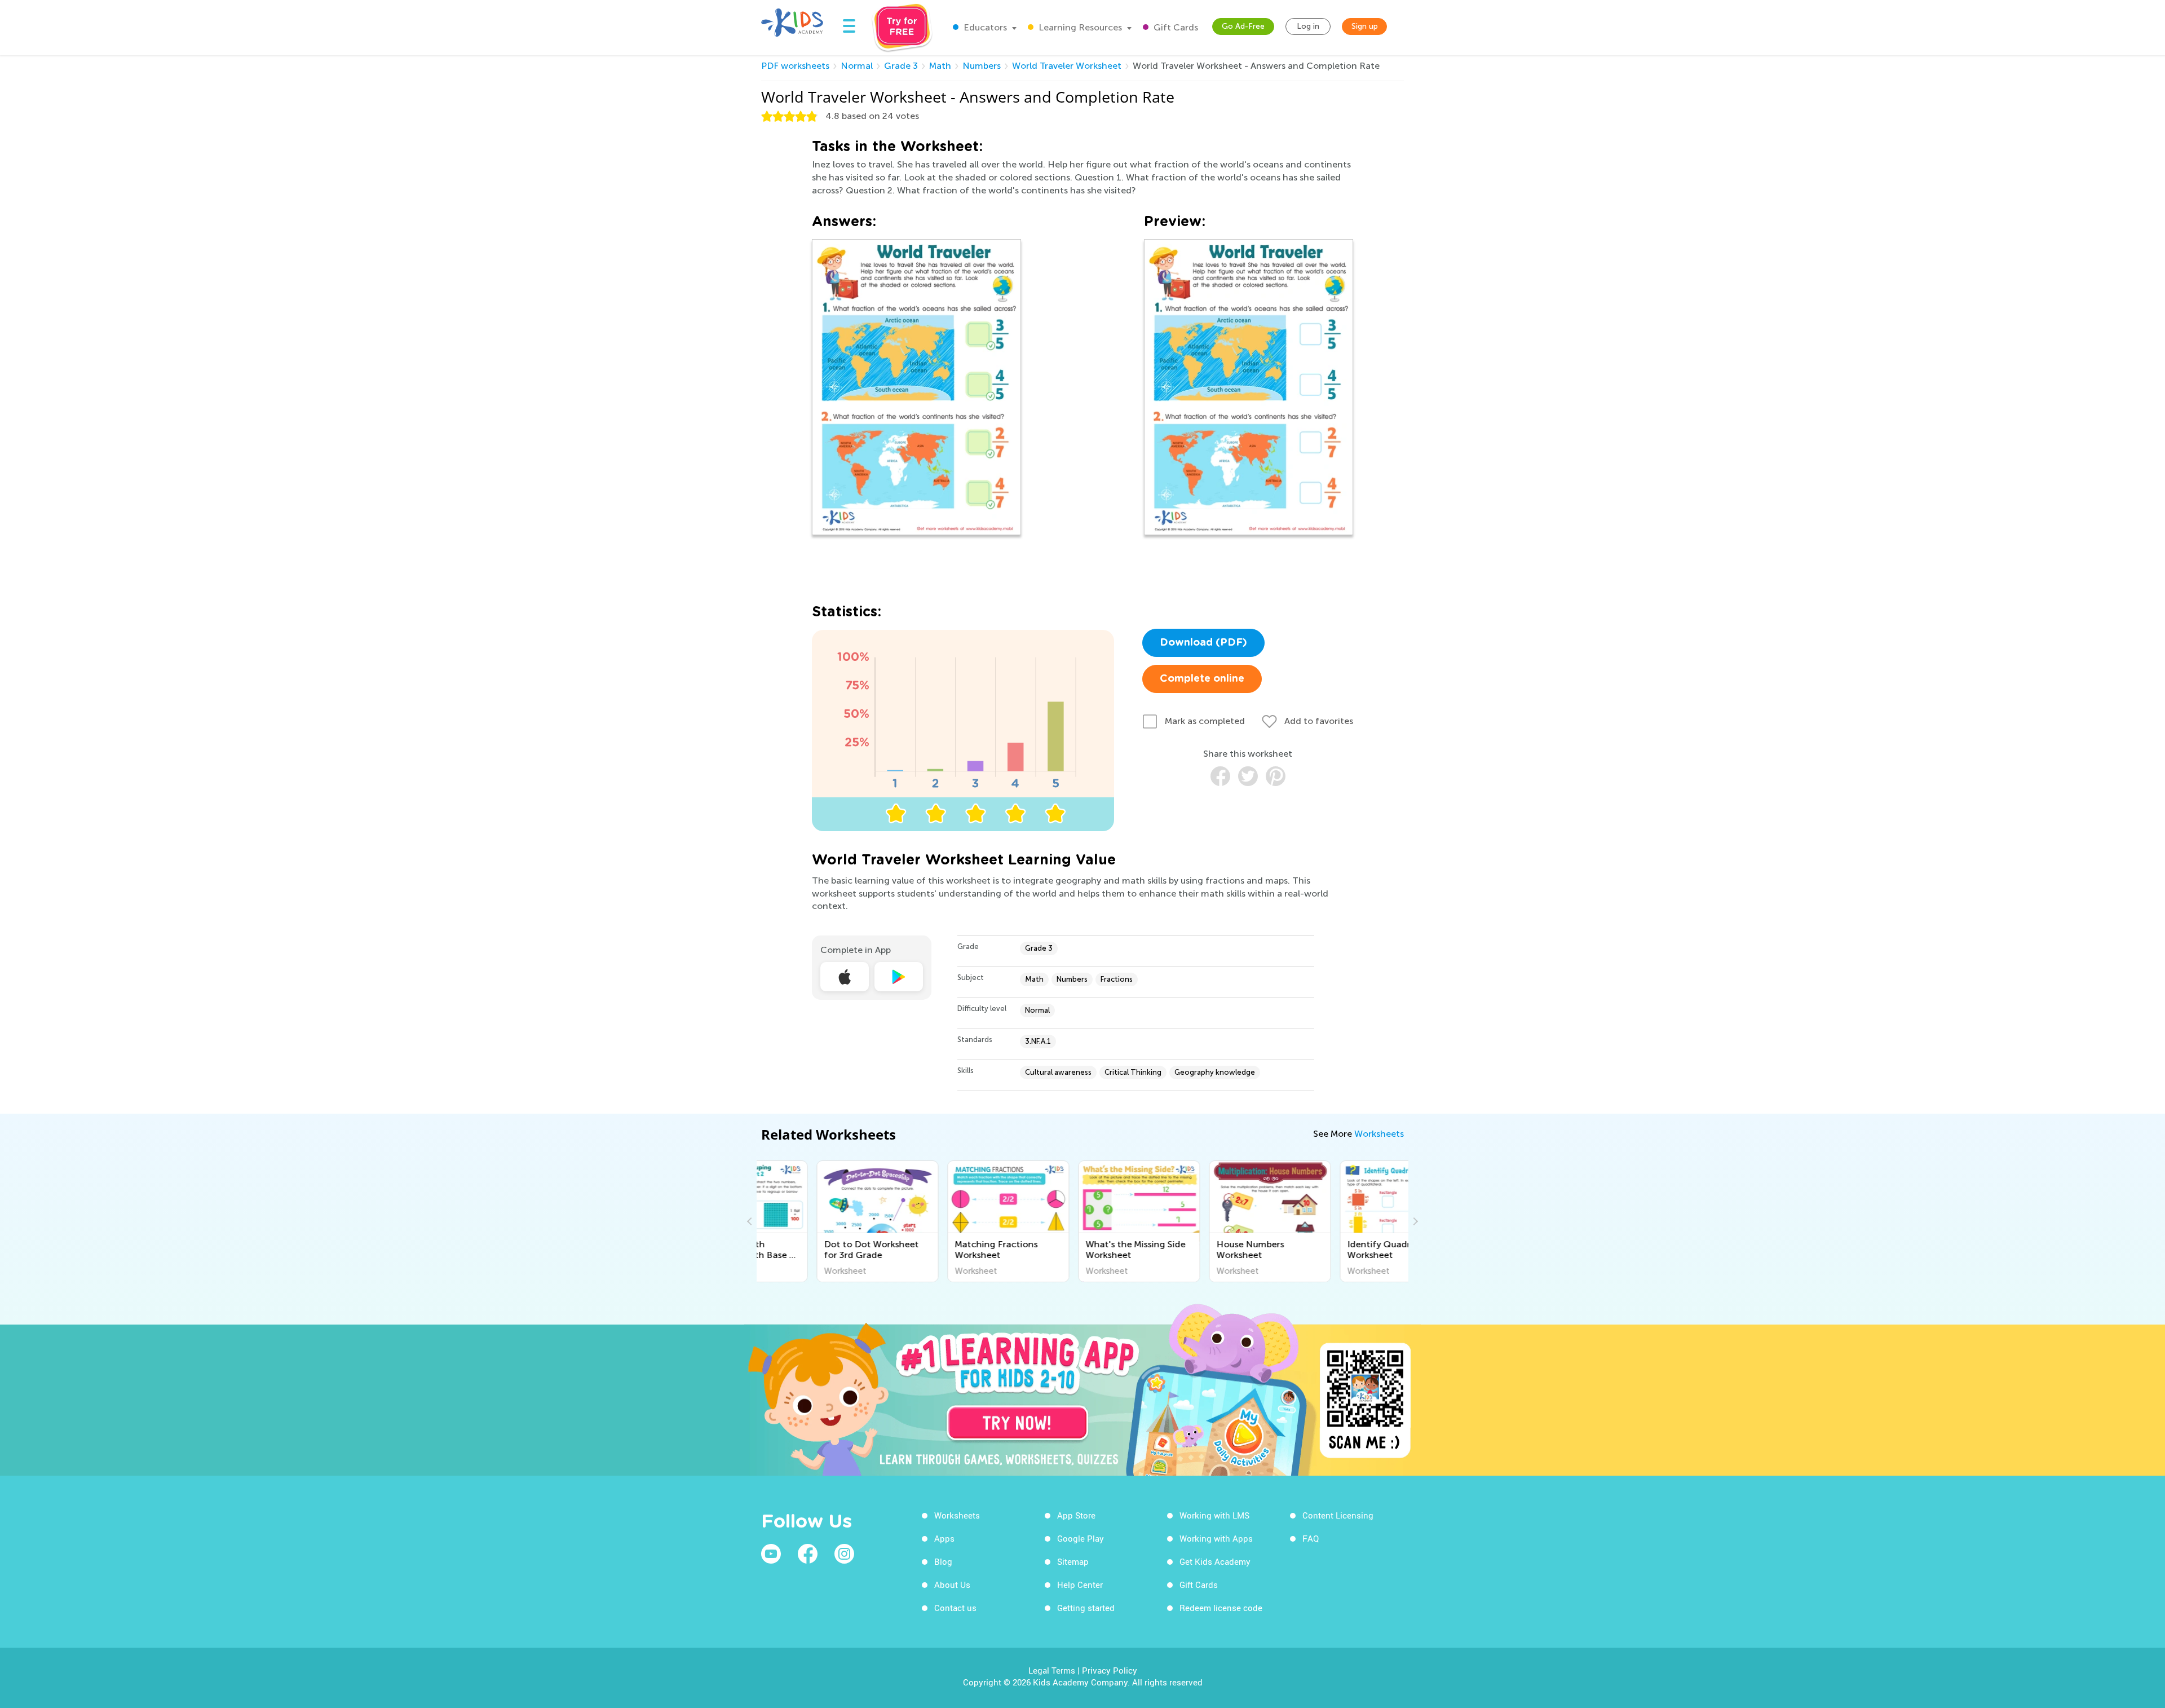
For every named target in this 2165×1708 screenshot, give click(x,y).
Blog (943, 1561)
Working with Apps (1216, 1538)
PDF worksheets (795, 66)
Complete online (1202, 679)
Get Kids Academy (1215, 1561)
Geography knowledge (1215, 1072)
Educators (984, 27)
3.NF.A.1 (1038, 1041)
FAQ (1311, 1538)
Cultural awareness (1058, 1072)
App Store (1076, 1515)
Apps (944, 1538)
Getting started (1086, 1608)
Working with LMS (1214, 1515)
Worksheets (1379, 1134)
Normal (857, 66)
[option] (822, 1221)
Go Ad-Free (1243, 26)
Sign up (1365, 26)
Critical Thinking (1133, 1072)
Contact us (955, 1608)
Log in (1308, 26)
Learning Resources (1079, 27)
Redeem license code (1221, 1608)
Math (940, 66)
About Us (952, 1585)
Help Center (1080, 1585)
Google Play (1081, 1538)
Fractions (1117, 979)
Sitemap (1073, 1561)
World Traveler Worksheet (1067, 66)
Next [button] (1414, 1221)
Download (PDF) (1203, 643)
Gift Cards (1175, 27)
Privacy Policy (1110, 1670)
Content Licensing (1338, 1515)
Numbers (982, 66)
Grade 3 (901, 66)
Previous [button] (751, 1221)
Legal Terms (1052, 1670)
